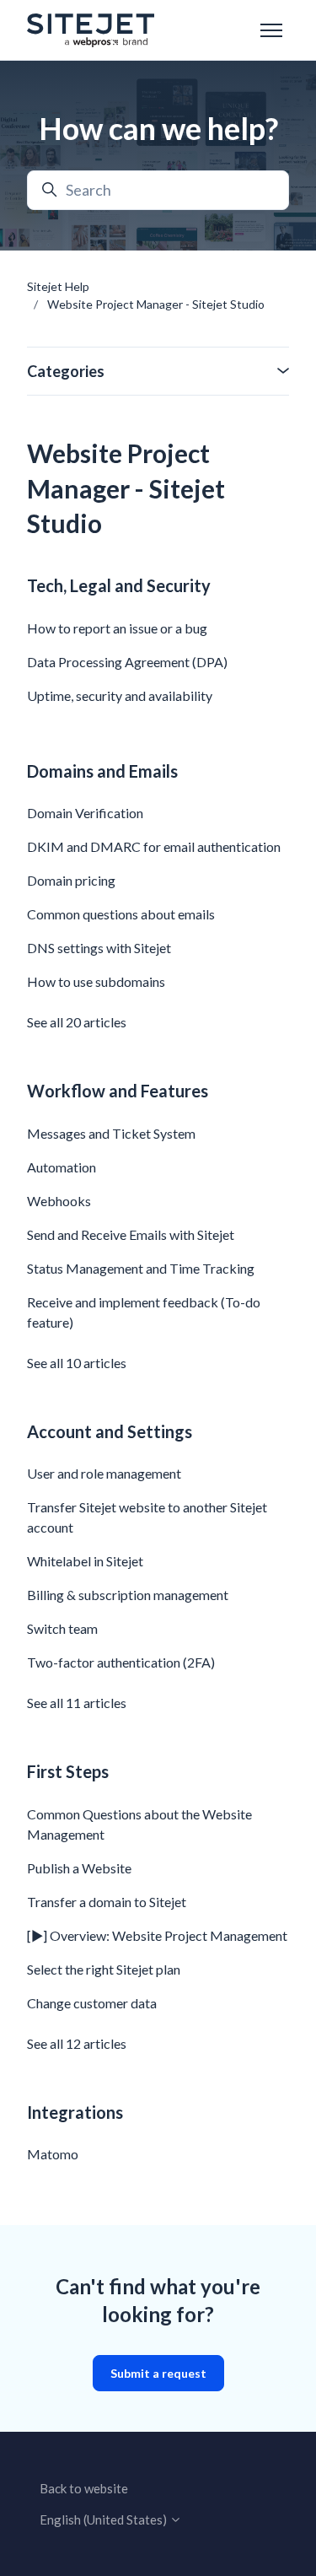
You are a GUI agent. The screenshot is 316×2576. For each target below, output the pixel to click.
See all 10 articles (77, 1363)
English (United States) (104, 2519)
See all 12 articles (77, 2043)
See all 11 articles (77, 1703)
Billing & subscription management (128, 1595)
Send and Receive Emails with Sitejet (131, 1234)
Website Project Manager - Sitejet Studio (156, 304)
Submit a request (158, 2373)
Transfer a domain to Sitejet (107, 1902)
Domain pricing (71, 880)
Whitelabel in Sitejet (85, 1561)
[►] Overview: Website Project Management (157, 1935)
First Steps (68, 1771)
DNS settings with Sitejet (99, 948)
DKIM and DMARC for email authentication (154, 846)
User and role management (104, 1473)
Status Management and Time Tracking (141, 1268)
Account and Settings (110, 1431)
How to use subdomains (96, 981)
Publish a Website (79, 1868)
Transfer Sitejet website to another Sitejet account (147, 1517)
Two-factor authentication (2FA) (121, 1662)
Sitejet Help (58, 286)
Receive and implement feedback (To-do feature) (144, 1312)
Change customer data (92, 2003)
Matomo (53, 2154)
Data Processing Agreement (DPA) (127, 662)
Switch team (62, 1628)
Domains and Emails (102, 771)
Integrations (75, 2112)
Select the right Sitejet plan (104, 1969)
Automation (62, 1167)
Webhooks (59, 1201)
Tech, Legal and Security (119, 585)
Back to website (84, 2488)
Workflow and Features (118, 1091)
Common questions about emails (121, 914)
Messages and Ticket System (111, 1133)
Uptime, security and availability (120, 695)
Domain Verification (85, 813)
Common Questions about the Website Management (139, 1824)
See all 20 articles (77, 1022)
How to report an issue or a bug (117, 628)
